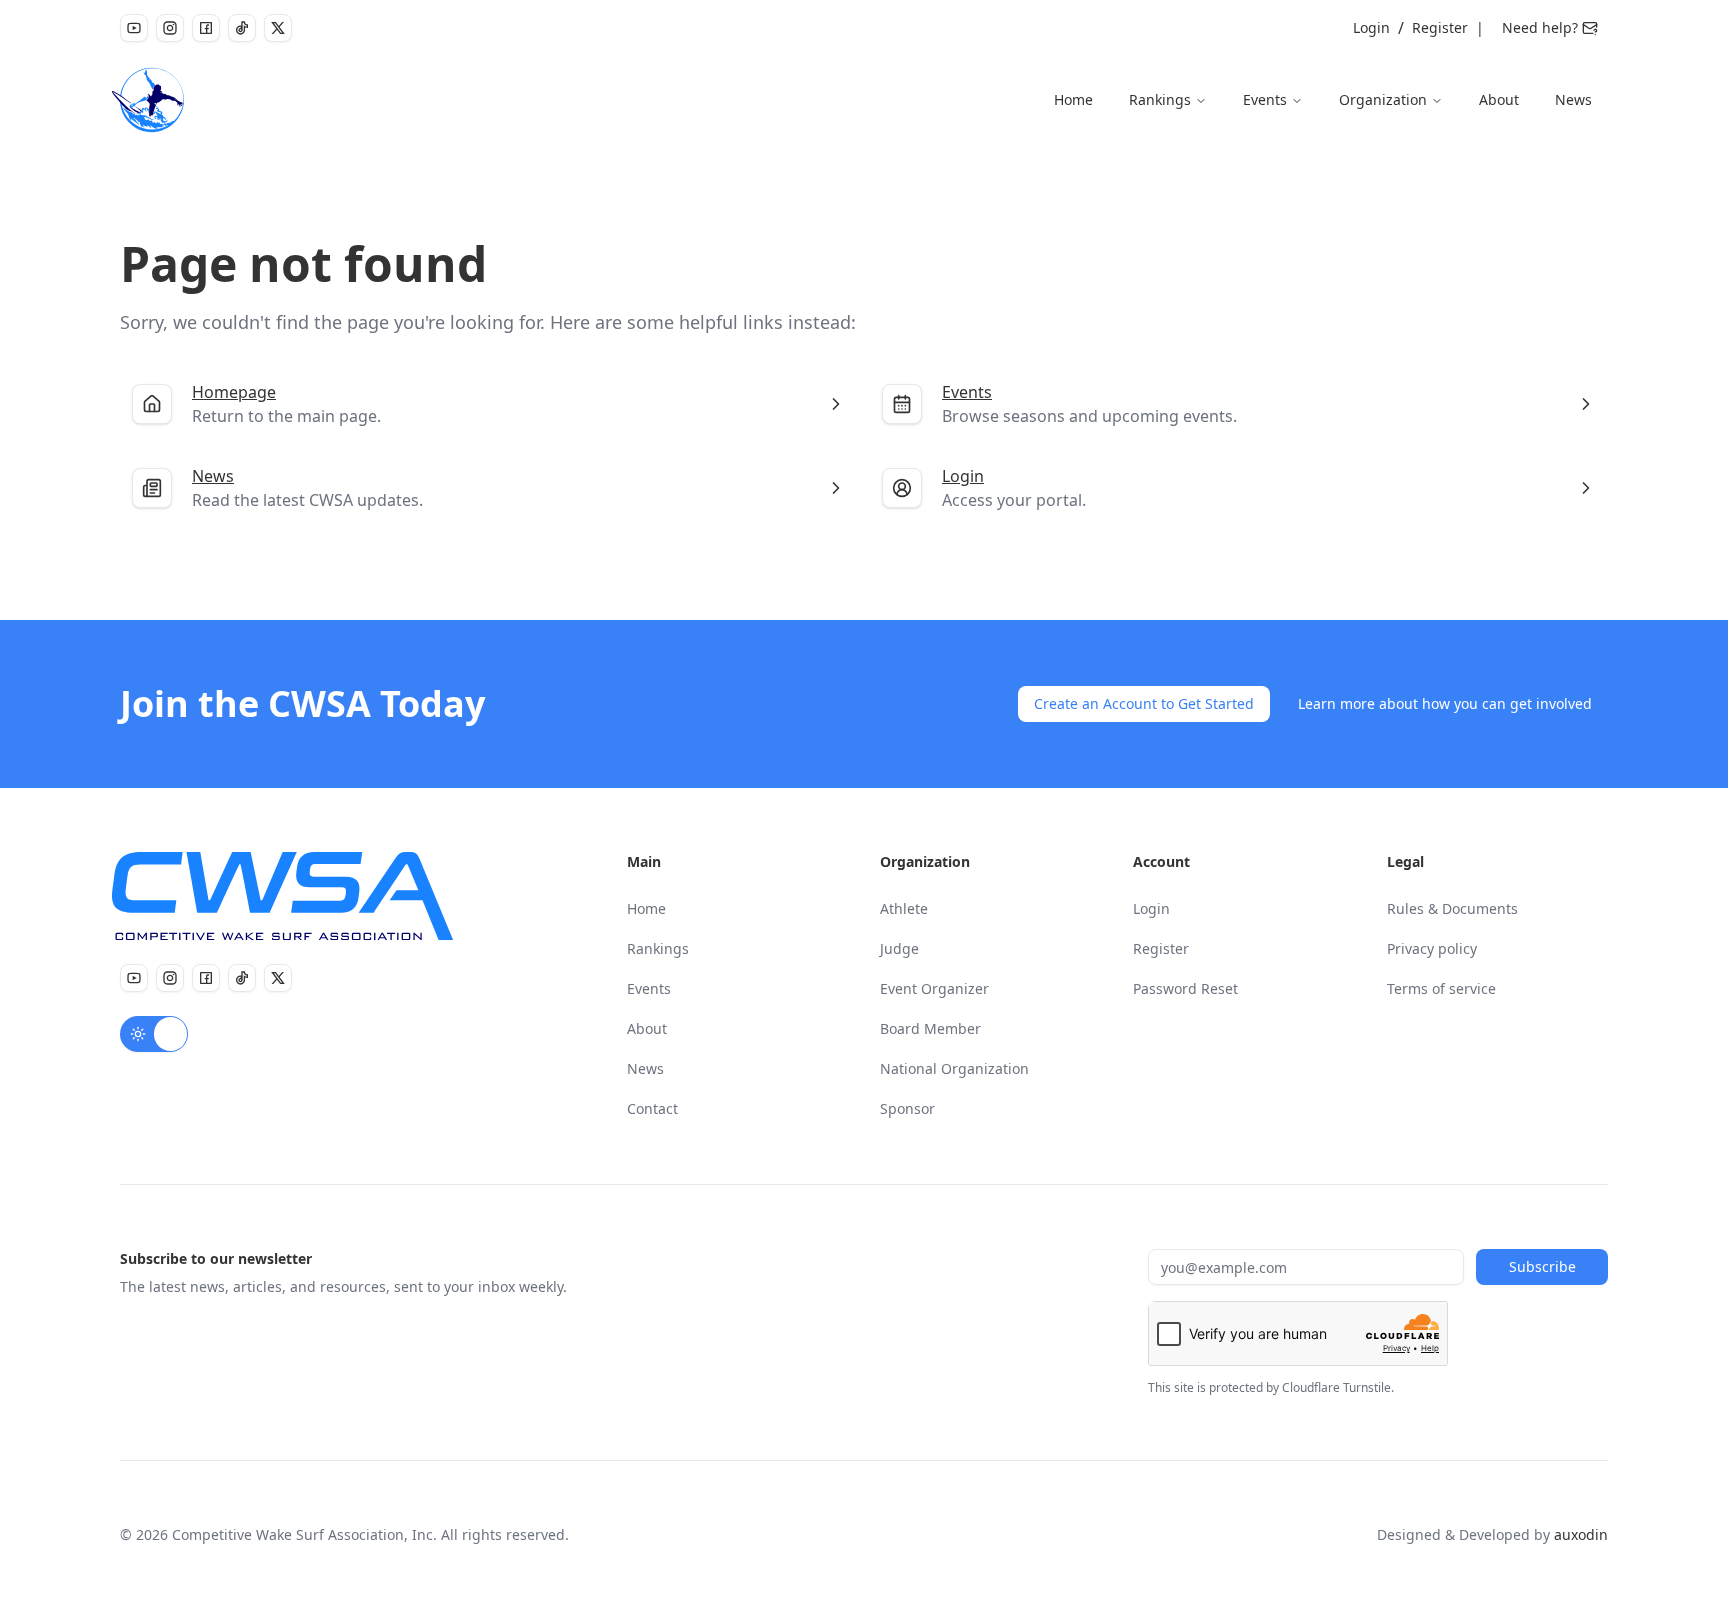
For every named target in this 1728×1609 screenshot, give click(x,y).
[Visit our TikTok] (242, 28)
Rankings (1160, 99)
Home (1073, 99)
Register (1440, 27)
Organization (1383, 99)
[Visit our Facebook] (206, 28)
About (1499, 99)
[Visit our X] (278, 28)
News (1573, 99)
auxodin (1581, 1534)
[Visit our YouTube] (134, 28)
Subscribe (1542, 1266)
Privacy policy (1432, 948)
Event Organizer (934, 988)
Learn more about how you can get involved (1445, 703)
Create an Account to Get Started (1144, 703)
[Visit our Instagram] (170, 28)
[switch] (154, 1034)
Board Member (930, 1028)
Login (1371, 27)
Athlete (904, 908)
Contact (652, 1108)
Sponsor (907, 1108)
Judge (899, 948)
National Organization (954, 1068)
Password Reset (1185, 988)
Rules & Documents (1452, 908)
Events (1265, 99)
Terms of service (1441, 988)
